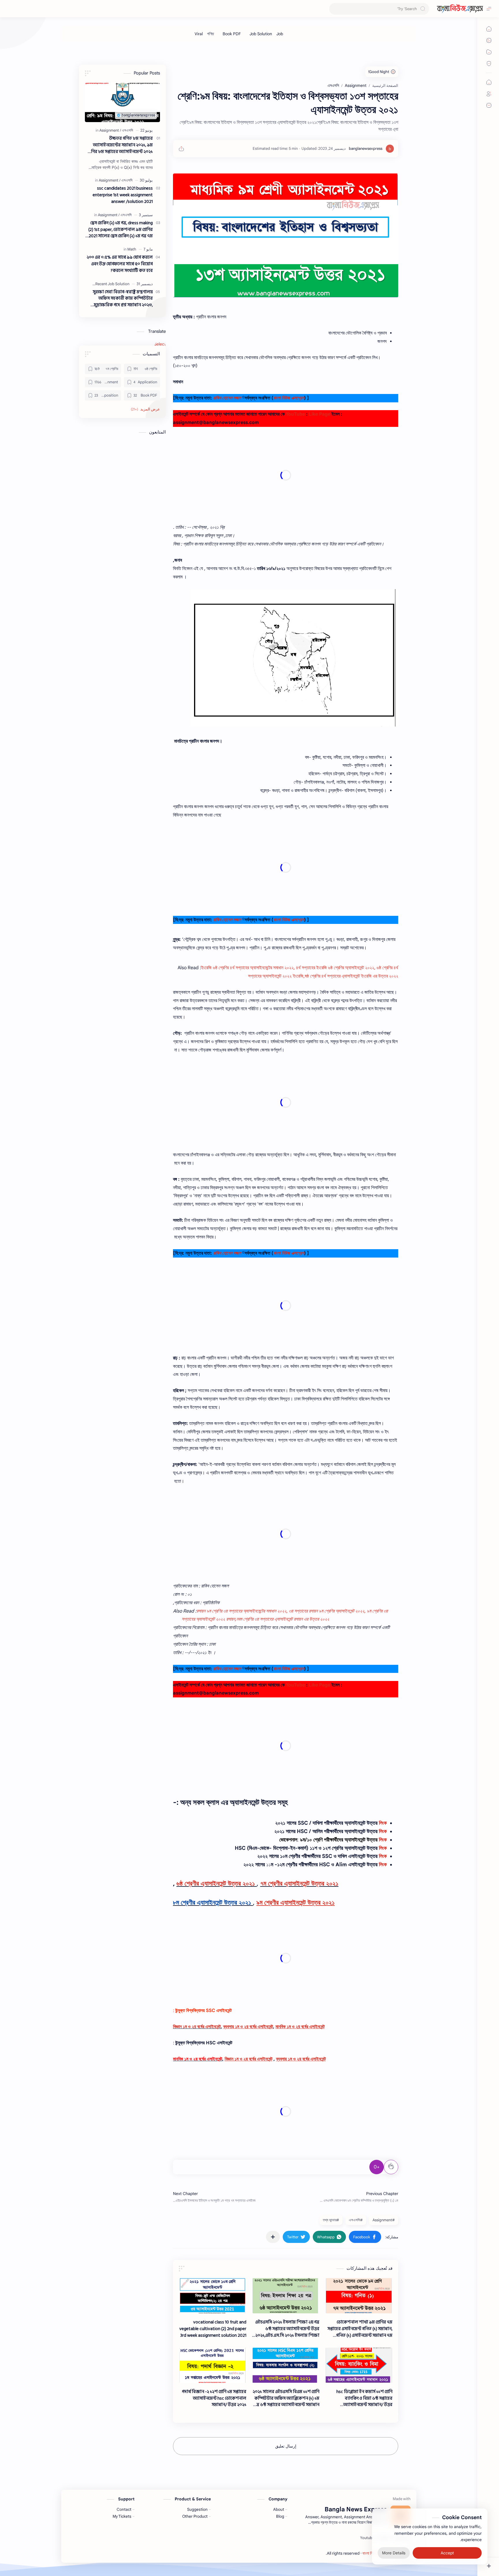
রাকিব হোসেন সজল (227, 398)
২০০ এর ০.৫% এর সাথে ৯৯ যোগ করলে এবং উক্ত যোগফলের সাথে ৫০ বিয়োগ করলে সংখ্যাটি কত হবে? (120, 264)
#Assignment (384, 2220)
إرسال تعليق (286, 2446)
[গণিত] (211, 34)
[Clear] (335, 9)
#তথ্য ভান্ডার (331, 2220)
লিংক (383, 1823)
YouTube (295, 414)
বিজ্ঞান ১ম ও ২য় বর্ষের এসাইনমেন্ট (197, 2027)
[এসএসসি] (127, 130)
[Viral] (199, 34)
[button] (365, 2237)
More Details (394, 2553)
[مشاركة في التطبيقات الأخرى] (273, 2237)
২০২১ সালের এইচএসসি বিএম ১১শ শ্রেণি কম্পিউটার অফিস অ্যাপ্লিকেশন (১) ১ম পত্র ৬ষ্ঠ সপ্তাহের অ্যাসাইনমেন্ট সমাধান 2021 (286, 2398)
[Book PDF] (232, 34)
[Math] (132, 249)
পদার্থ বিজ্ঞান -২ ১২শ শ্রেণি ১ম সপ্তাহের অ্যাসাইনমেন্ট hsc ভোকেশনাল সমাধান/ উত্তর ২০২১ (214, 2398)
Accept (447, 2553)
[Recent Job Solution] (112, 284)
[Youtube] (367, 2538)
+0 (377, 2167)
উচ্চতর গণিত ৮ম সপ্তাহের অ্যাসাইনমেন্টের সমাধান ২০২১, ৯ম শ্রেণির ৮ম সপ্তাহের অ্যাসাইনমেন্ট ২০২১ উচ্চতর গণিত (120, 145)
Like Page (320, 414)
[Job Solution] (261, 34)
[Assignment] (110, 130)
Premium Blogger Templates (301, 2553)
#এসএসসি (356, 2220)
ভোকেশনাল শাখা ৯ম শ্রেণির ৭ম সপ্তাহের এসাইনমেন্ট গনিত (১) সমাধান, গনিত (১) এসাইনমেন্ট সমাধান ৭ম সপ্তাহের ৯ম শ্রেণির (360, 2329)
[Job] (280, 34)
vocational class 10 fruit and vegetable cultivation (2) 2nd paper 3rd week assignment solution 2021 (213, 2329)
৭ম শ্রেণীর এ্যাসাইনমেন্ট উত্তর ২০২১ (299, 1883)
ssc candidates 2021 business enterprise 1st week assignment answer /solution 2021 (123, 195)
